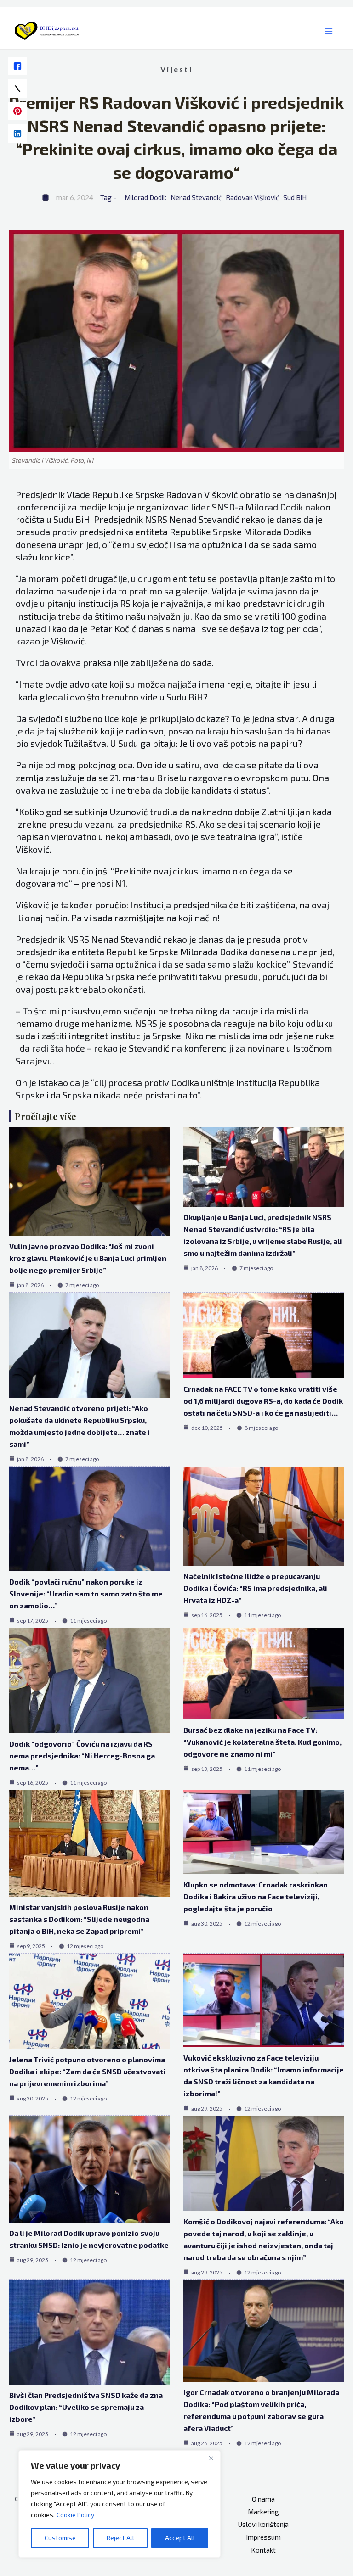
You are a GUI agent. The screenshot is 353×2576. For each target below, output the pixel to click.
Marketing (263, 2512)
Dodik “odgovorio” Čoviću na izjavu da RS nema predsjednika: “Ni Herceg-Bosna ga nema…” (82, 1756)
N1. (121, 883)
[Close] (211, 2458)
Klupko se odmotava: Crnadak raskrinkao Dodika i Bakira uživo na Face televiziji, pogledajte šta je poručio (256, 1896)
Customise (60, 2538)
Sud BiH (295, 197)
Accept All (180, 2538)
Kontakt (263, 2550)
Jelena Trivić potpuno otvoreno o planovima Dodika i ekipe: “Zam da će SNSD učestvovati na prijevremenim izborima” (87, 2071)
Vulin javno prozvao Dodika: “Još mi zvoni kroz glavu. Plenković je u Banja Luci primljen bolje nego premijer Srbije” (88, 1258)
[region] (120, 2504)
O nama (263, 2499)
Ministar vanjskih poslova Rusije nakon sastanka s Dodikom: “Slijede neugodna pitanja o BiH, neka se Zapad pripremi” (79, 1919)
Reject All (120, 2538)
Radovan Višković (252, 197)
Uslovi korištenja (263, 2524)
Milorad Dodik (145, 197)
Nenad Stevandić (196, 197)
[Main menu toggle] (329, 31)
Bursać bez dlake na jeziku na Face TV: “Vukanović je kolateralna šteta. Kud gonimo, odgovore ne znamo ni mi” (262, 1742)
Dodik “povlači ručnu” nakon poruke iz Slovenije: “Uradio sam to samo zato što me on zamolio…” (86, 1593)
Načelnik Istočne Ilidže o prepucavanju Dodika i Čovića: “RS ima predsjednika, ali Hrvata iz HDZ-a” (255, 1588)
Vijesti (176, 69)
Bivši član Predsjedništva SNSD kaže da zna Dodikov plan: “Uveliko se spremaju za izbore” (86, 2407)
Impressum (263, 2537)
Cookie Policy (75, 2515)
